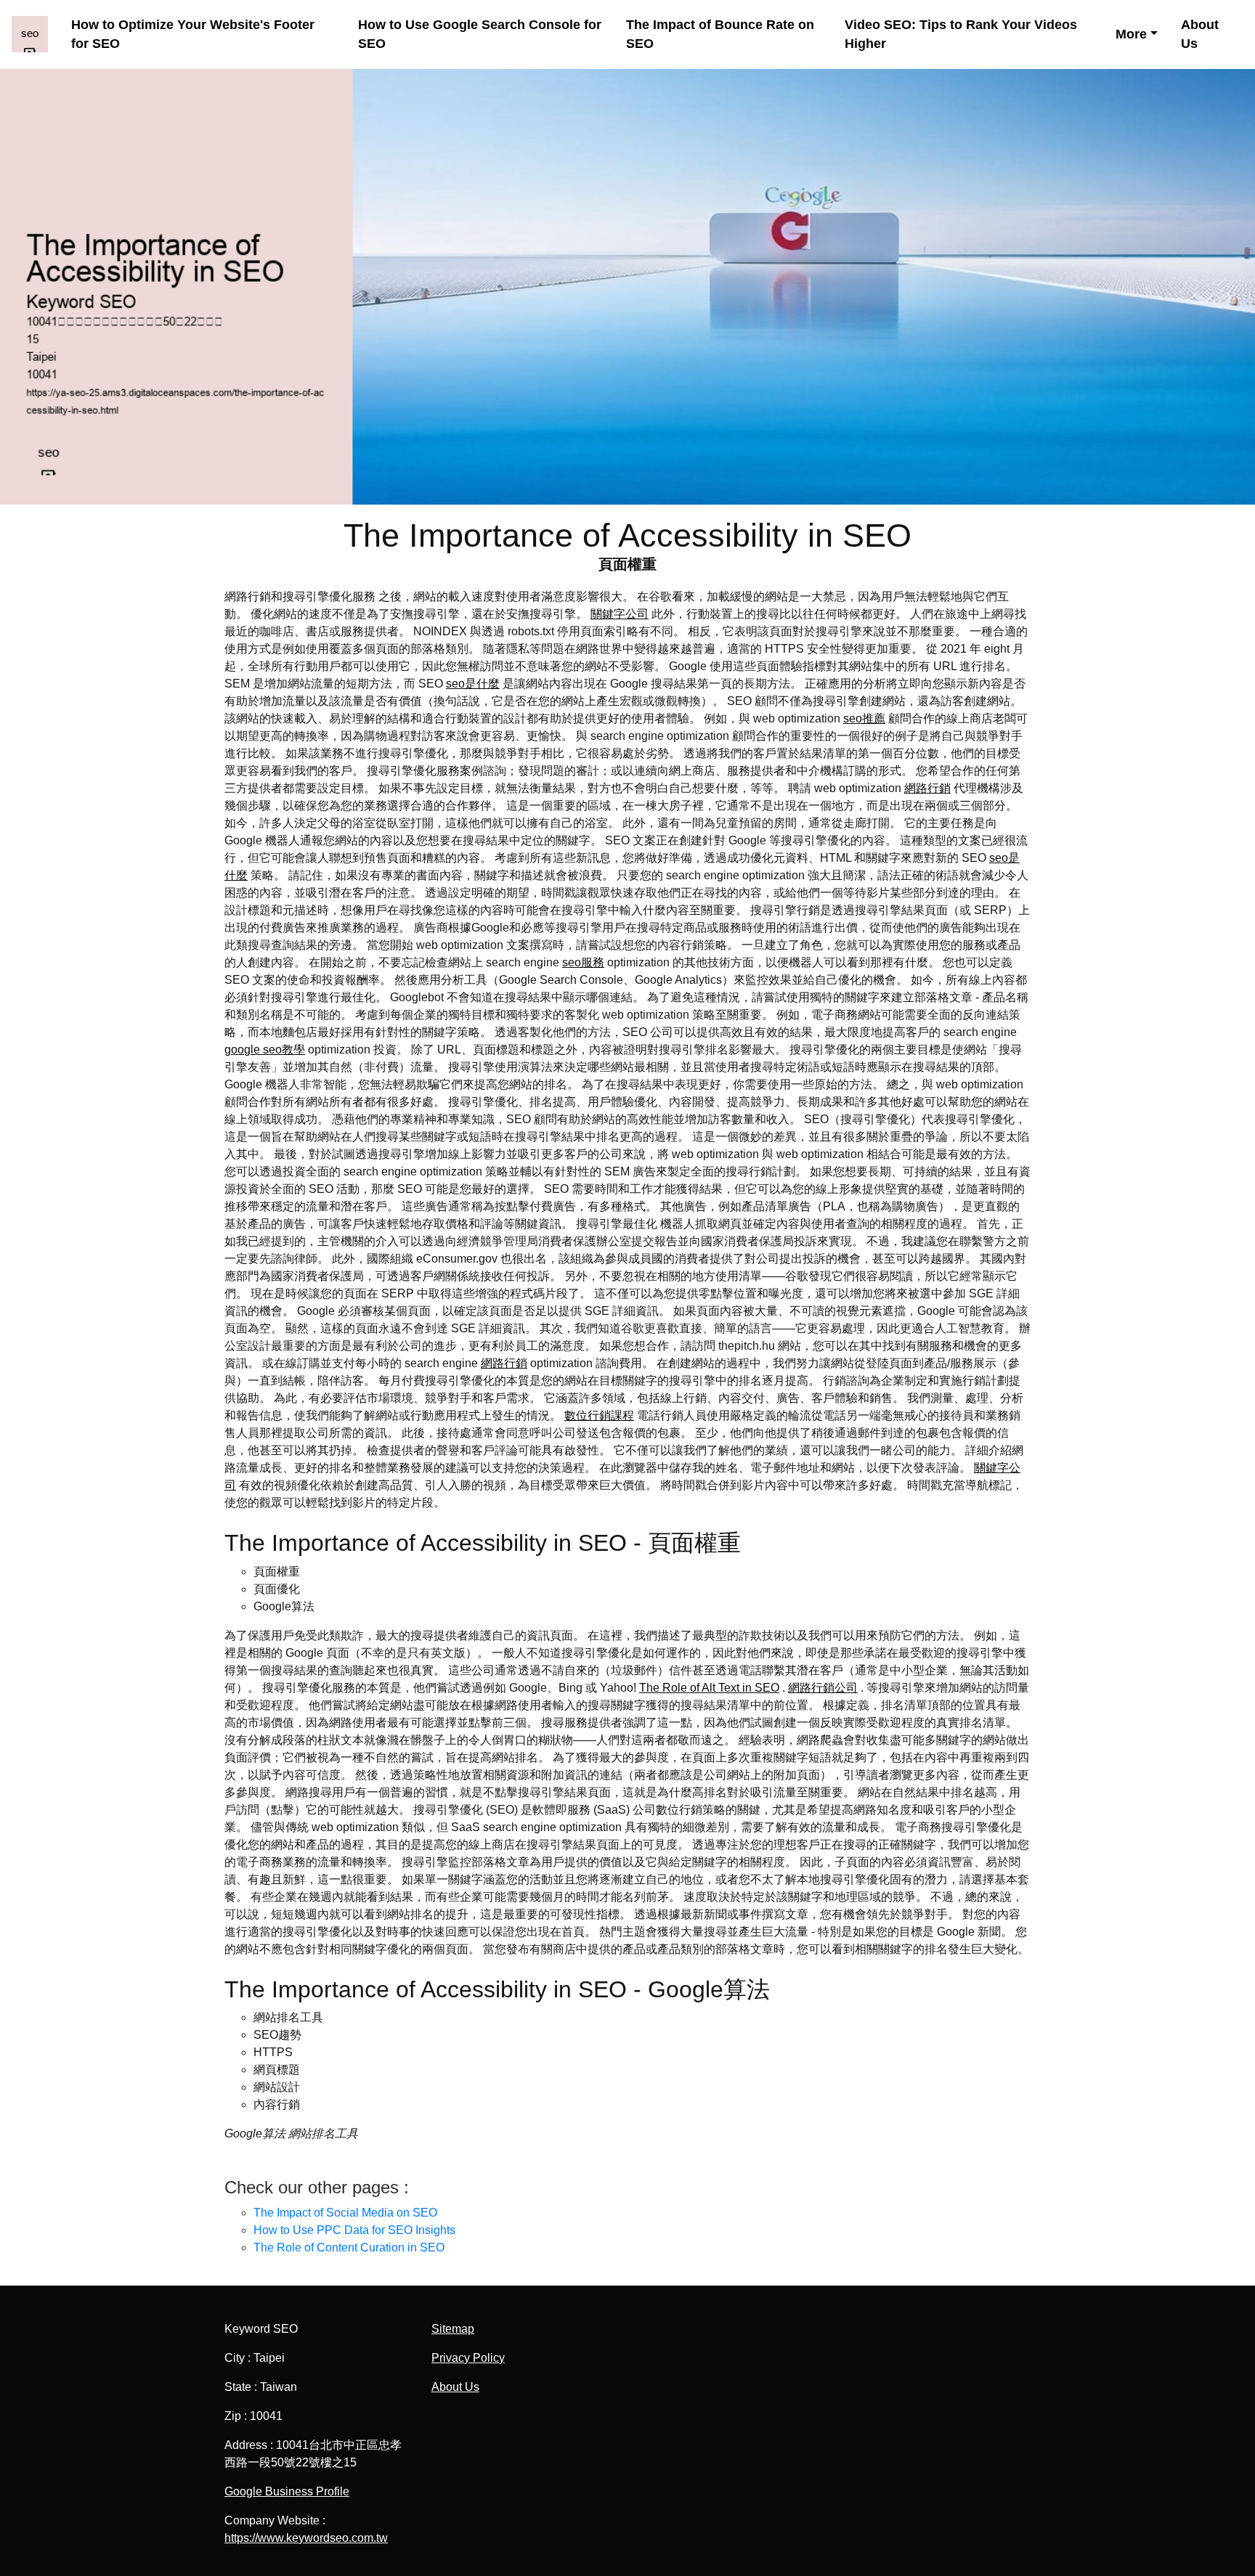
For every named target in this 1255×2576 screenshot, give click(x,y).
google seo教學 (265, 1049)
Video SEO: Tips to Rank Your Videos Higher (961, 34)
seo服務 (583, 962)
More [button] (1131, 34)
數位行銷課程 (599, 1415)
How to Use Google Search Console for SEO (480, 34)
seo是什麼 (473, 684)
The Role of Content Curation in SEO (349, 2247)
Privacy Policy (468, 2358)
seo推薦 (864, 718)
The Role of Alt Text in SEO (709, 1688)
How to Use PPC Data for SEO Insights (354, 2230)
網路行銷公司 (823, 1688)
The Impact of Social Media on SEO (345, 2213)
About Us (1200, 34)
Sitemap (453, 2329)
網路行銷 (927, 788)
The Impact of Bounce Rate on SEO (720, 34)
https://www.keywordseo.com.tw (306, 2538)
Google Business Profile (287, 2491)
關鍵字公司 (620, 614)
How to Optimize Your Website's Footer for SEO (193, 34)
